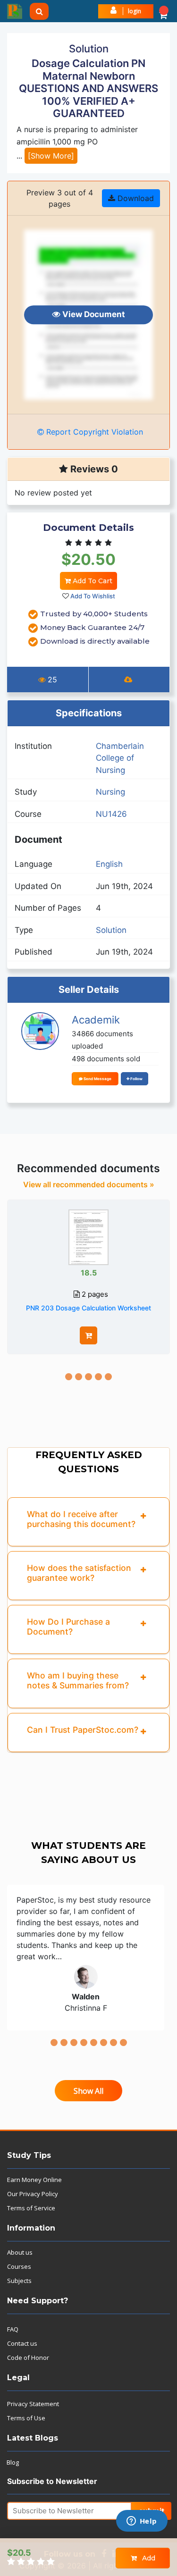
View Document (93, 314)
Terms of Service (31, 2208)
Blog (13, 2462)
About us (20, 2252)
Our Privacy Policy (33, 2194)
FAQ (13, 2329)
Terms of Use (26, 2418)
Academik (96, 1020)
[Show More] (51, 156)
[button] (163, 11)
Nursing (110, 792)
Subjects (19, 2281)
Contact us (22, 2343)
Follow (136, 1079)
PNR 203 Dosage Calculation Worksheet (88, 1308)
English (109, 864)
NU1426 (111, 814)
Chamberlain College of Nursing (120, 758)
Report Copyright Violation (93, 432)
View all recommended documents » (89, 1184)
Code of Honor (28, 2358)
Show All (88, 2091)
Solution (111, 930)
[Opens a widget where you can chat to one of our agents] (142, 2522)
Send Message (97, 1079)
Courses (19, 2266)
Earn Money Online (34, 2180)
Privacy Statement (33, 2404)
